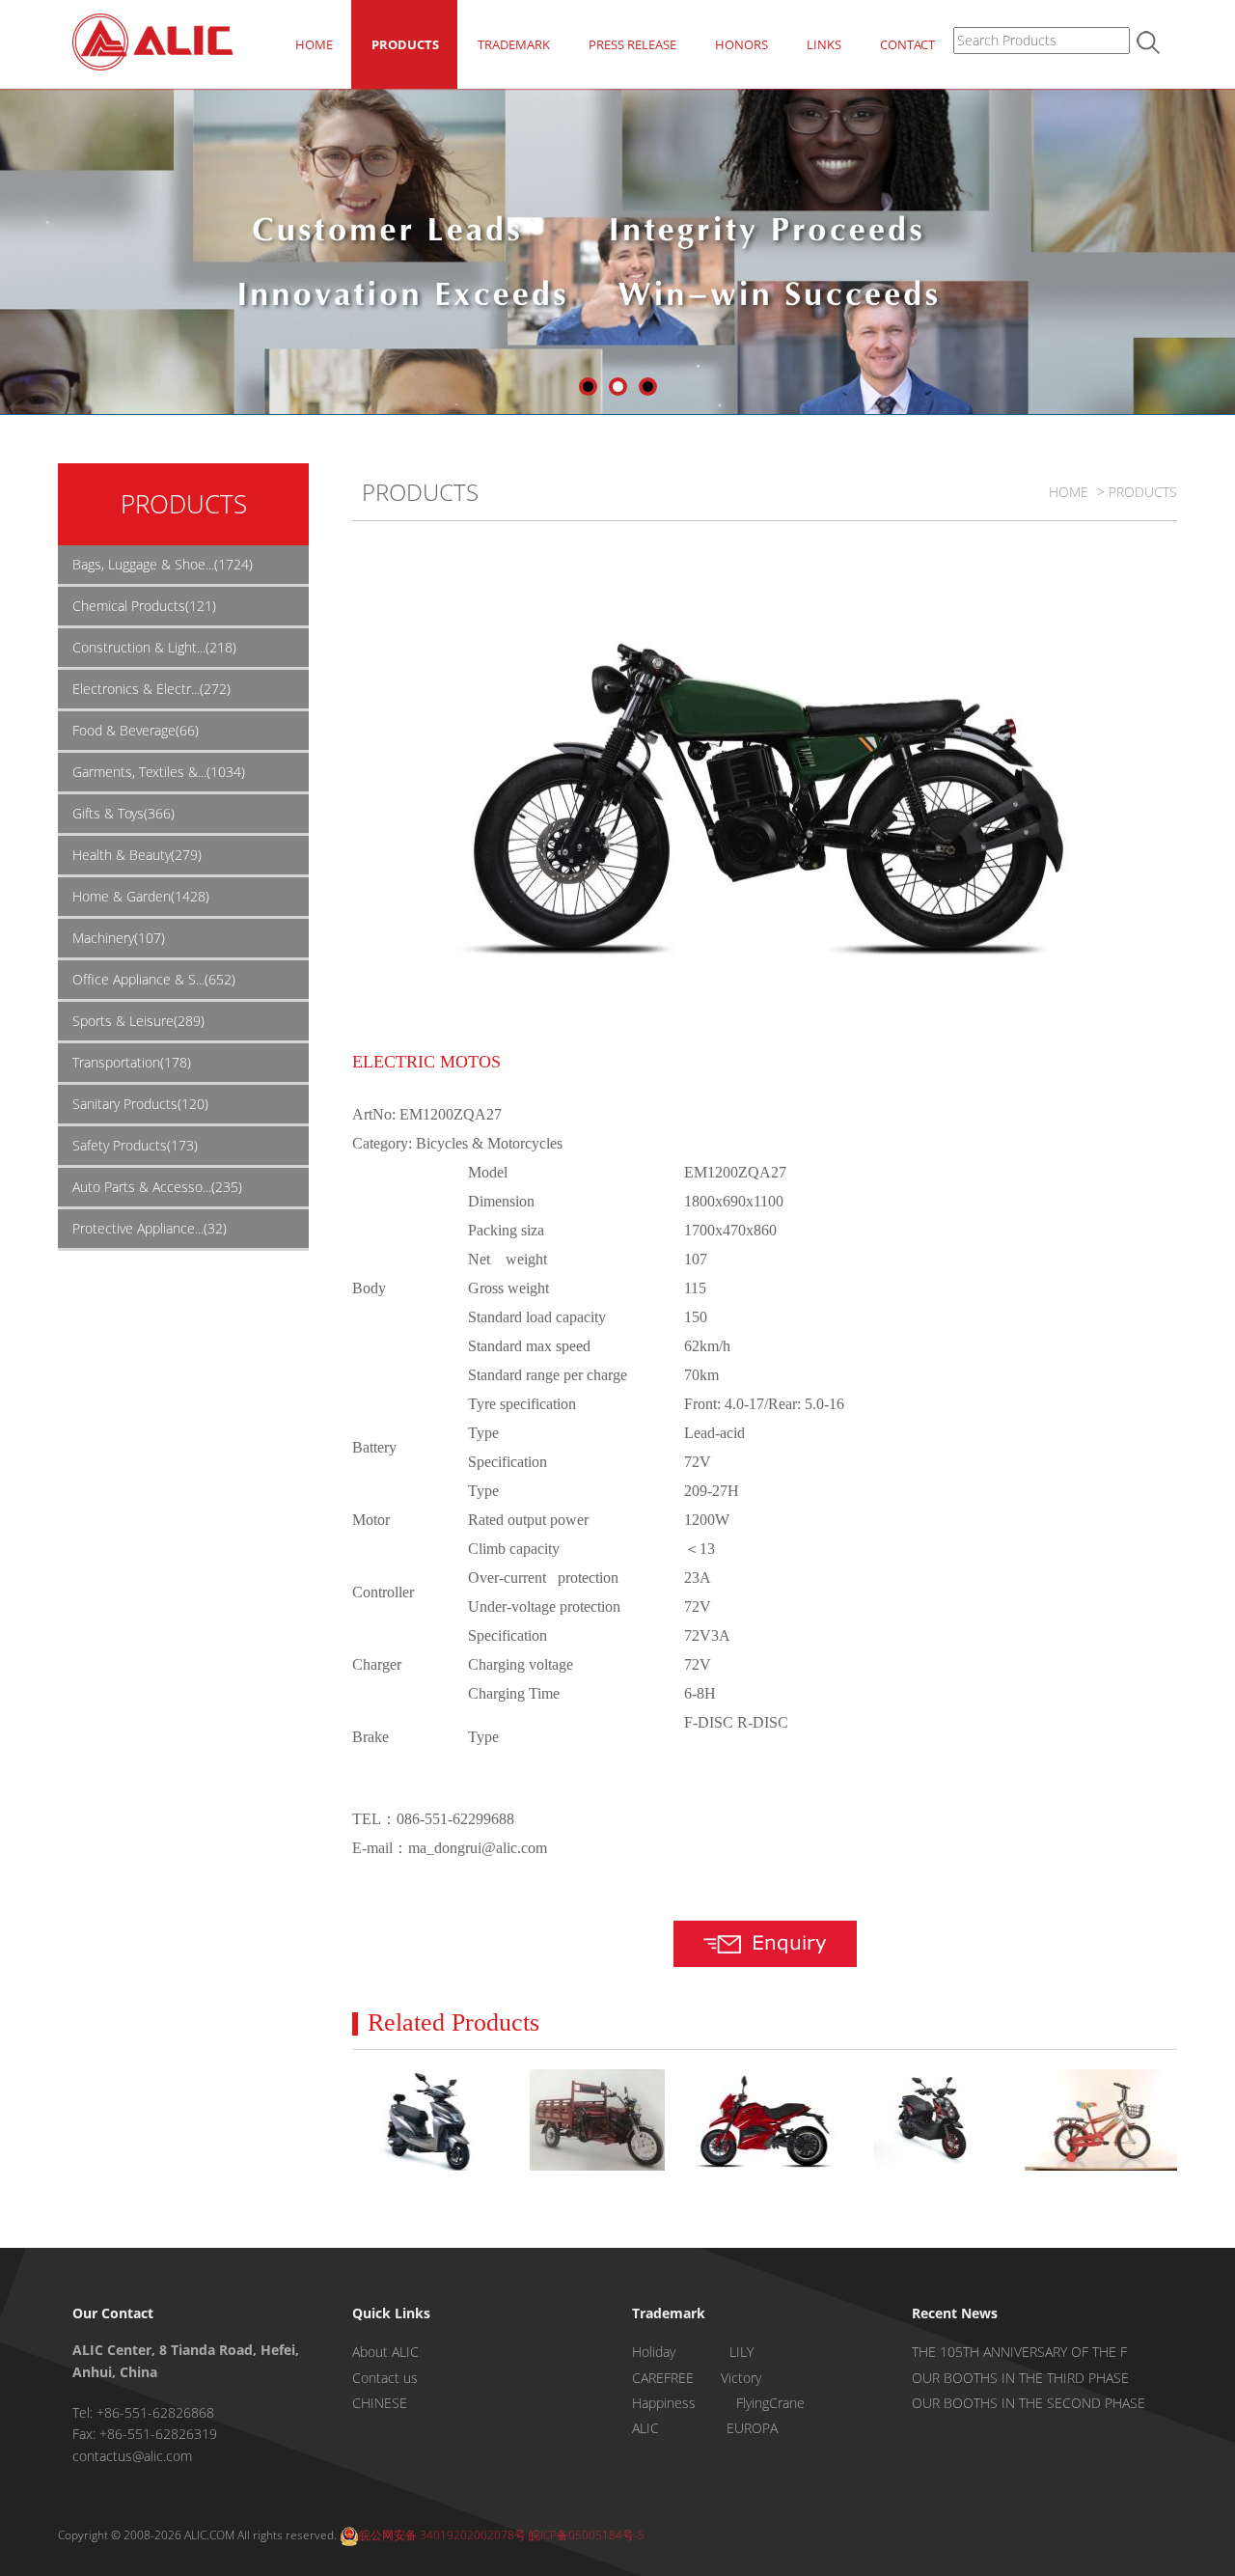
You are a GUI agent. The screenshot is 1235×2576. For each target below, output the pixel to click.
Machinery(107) (119, 938)
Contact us (385, 2378)
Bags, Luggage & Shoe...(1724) (163, 564)
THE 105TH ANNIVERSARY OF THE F (1019, 2352)
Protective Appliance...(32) (150, 1228)
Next (1221, 255)
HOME (314, 44)
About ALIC (385, 2352)
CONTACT (907, 44)
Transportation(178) (132, 1062)
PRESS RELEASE (632, 44)
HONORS (741, 44)
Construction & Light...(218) (154, 647)
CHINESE (380, 2403)
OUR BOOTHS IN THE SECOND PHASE (1029, 2403)
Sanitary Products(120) (140, 1104)
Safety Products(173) (135, 1145)
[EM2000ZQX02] (597, 2120)
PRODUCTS (405, 44)
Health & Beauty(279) (137, 855)
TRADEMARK (514, 44)
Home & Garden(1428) (141, 896)
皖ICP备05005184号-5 (587, 2535)
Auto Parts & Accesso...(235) (157, 1187)
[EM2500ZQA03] (429, 2120)
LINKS (824, 44)
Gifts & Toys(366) (123, 813)
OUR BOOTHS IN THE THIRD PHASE (1020, 2378)
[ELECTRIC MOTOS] (765, 2120)
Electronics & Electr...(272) (151, 689)
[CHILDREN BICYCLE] (1100, 2120)
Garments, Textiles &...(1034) (159, 772)
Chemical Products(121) (144, 606)
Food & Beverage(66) (136, 730)
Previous (14, 255)
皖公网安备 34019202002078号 (442, 2535)
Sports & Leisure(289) (138, 1021)
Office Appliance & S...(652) (154, 979)
